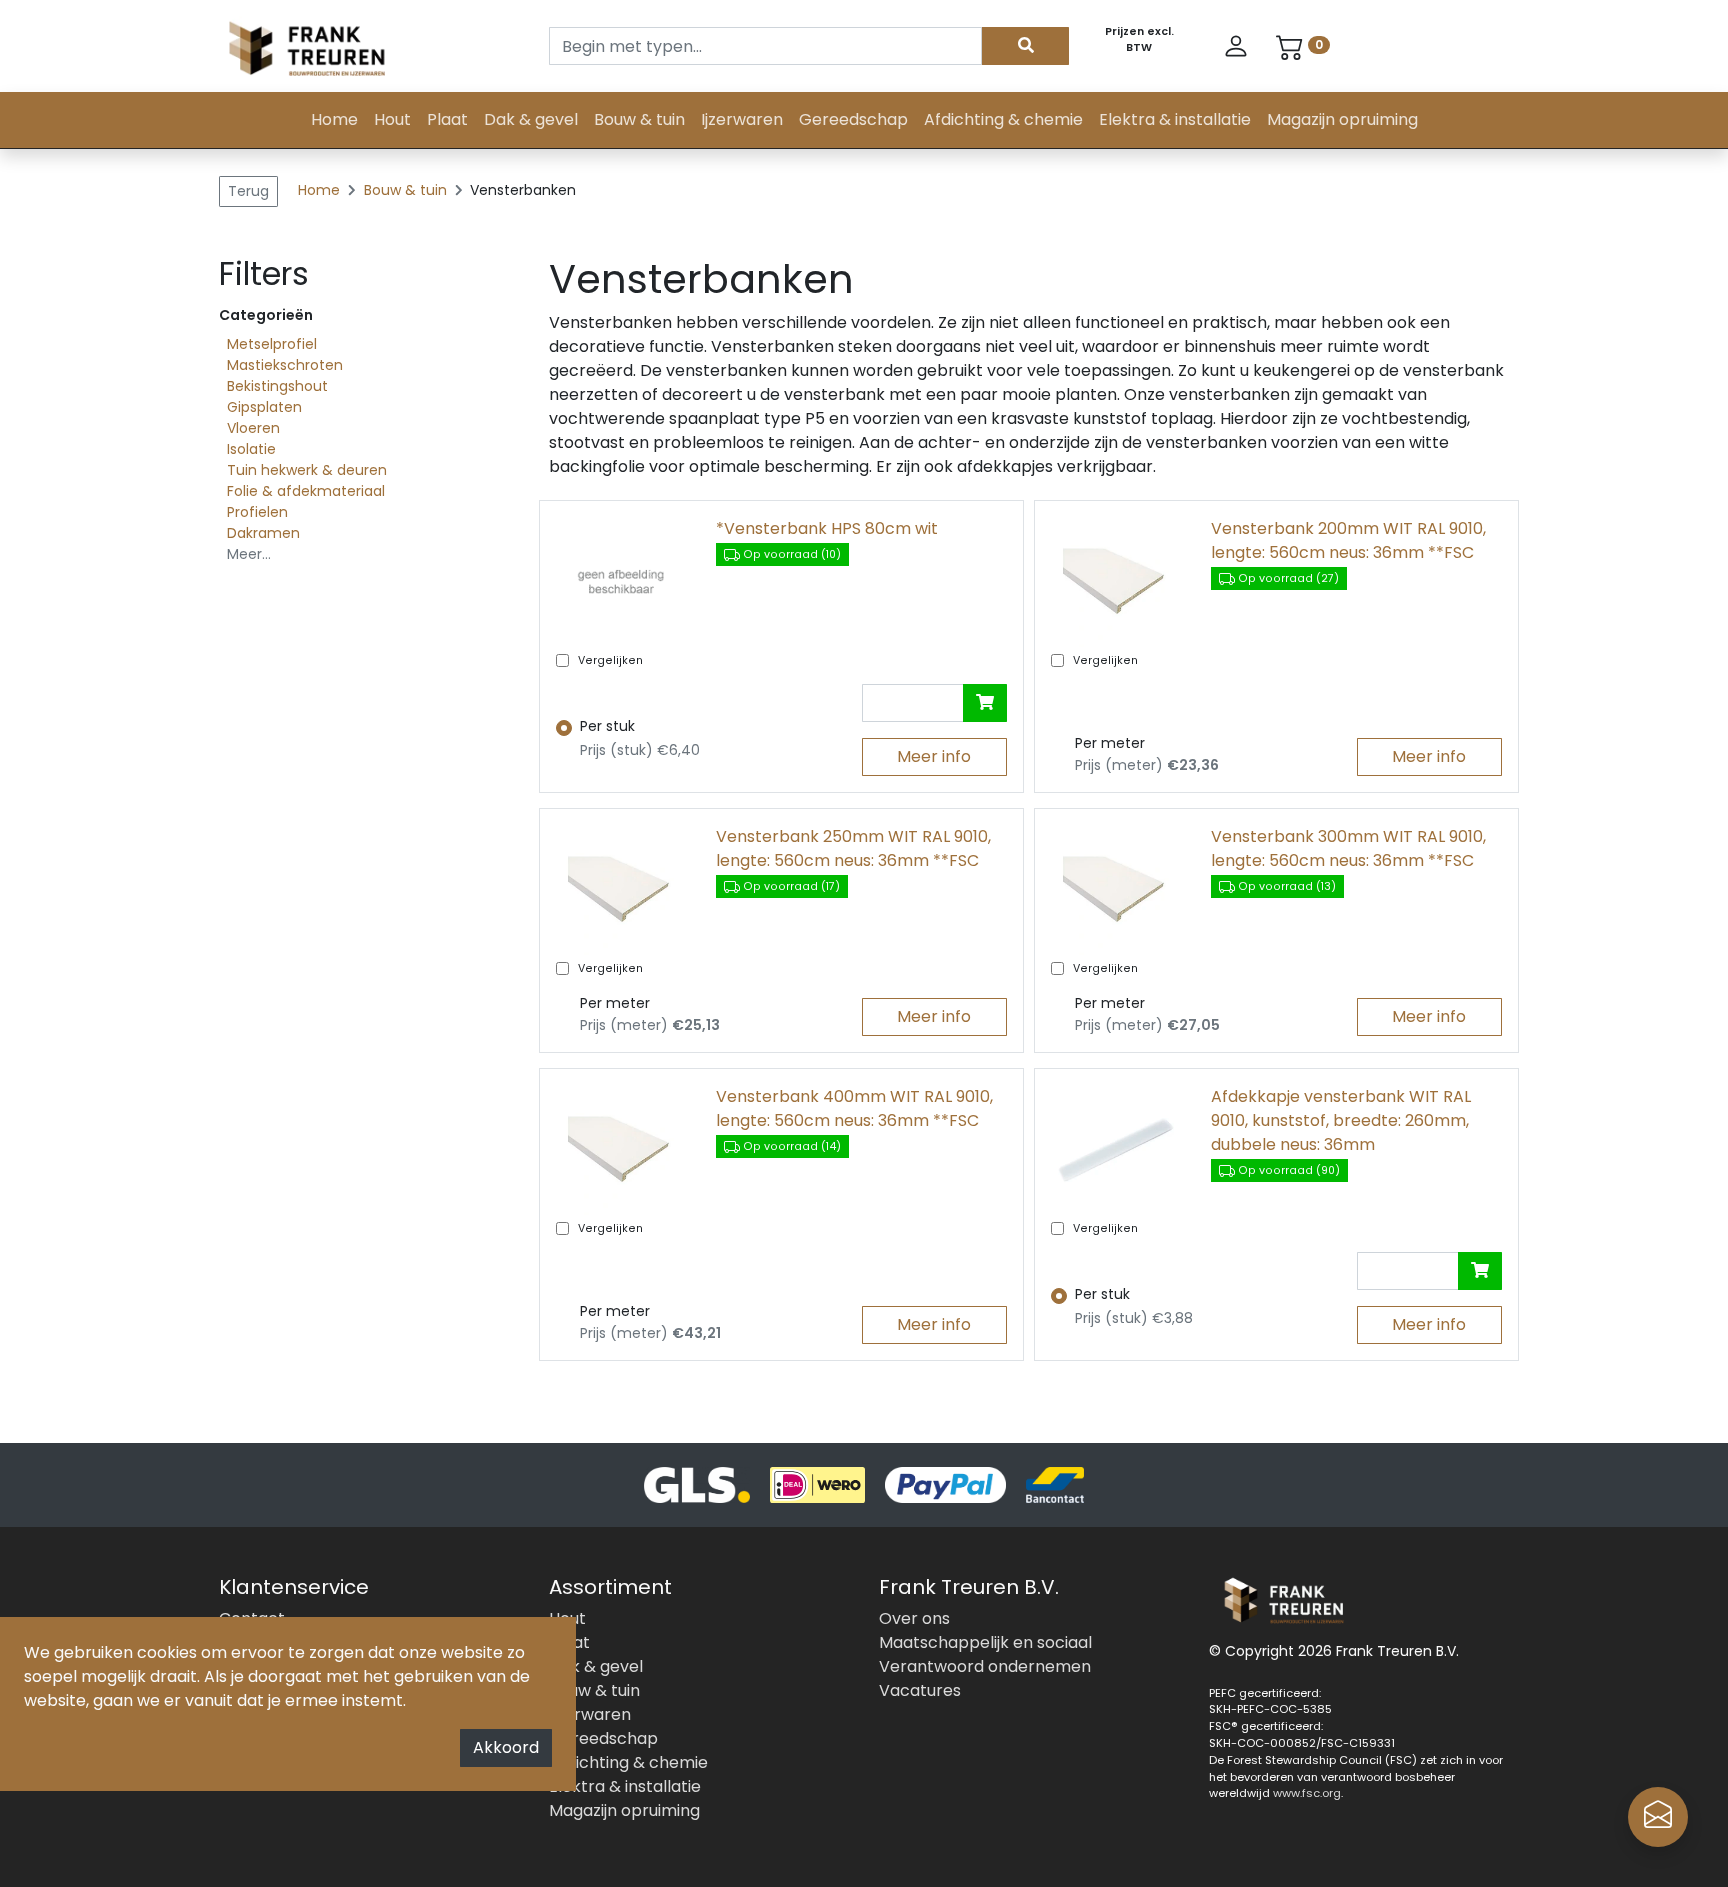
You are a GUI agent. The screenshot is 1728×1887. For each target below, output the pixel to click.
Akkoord (506, 1747)
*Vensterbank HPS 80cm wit (827, 528)
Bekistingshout (277, 386)
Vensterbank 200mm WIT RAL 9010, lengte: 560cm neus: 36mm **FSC (1348, 540)
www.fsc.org (1307, 1793)
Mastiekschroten (285, 365)
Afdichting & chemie (1003, 119)
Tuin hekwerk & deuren (307, 470)
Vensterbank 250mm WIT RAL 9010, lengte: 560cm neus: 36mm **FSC (853, 848)
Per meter (1110, 743)
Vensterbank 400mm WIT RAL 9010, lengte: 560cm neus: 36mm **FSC (854, 1108)
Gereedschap (853, 119)
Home (334, 119)
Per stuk (607, 726)
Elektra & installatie (1175, 119)
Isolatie (251, 449)
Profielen (257, 512)
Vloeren (253, 428)
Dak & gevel (531, 119)
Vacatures (920, 1690)
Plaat (447, 119)
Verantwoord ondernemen (985, 1666)
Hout (392, 119)
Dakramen (263, 533)
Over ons (914, 1618)
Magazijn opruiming (1342, 119)
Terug (248, 191)
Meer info (934, 756)
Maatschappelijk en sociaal (985, 1642)
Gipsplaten (264, 407)
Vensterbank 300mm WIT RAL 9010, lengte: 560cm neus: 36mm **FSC (1348, 848)
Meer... (249, 554)
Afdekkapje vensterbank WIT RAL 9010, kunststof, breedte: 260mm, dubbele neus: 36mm (1341, 1120)
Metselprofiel (272, 344)
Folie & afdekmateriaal (306, 491)
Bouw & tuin (639, 119)
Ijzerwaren (742, 119)
